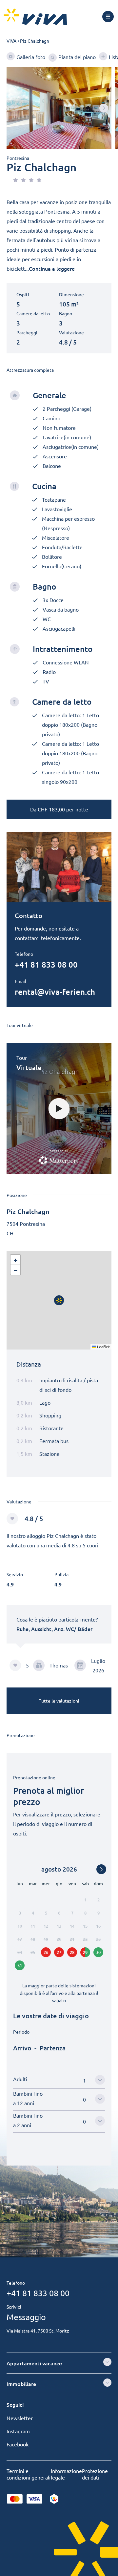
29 (85, 1952)
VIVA (11, 41)
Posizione (17, 1195)
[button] (104, 108)
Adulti (20, 2079)
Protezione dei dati (95, 2474)
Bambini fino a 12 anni (28, 2098)
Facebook (18, 2444)
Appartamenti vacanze (34, 2363)
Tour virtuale (20, 1025)
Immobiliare (21, 2384)
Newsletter (20, 2418)
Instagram (18, 2431)
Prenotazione (21, 1735)
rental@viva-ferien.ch (55, 992)
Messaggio (26, 2317)
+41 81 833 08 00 (46, 964)
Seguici (15, 2404)
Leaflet (103, 1347)
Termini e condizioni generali (29, 2474)
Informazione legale (66, 2474)
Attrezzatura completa (30, 370)
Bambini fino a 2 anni (28, 2120)
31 (20, 1965)
